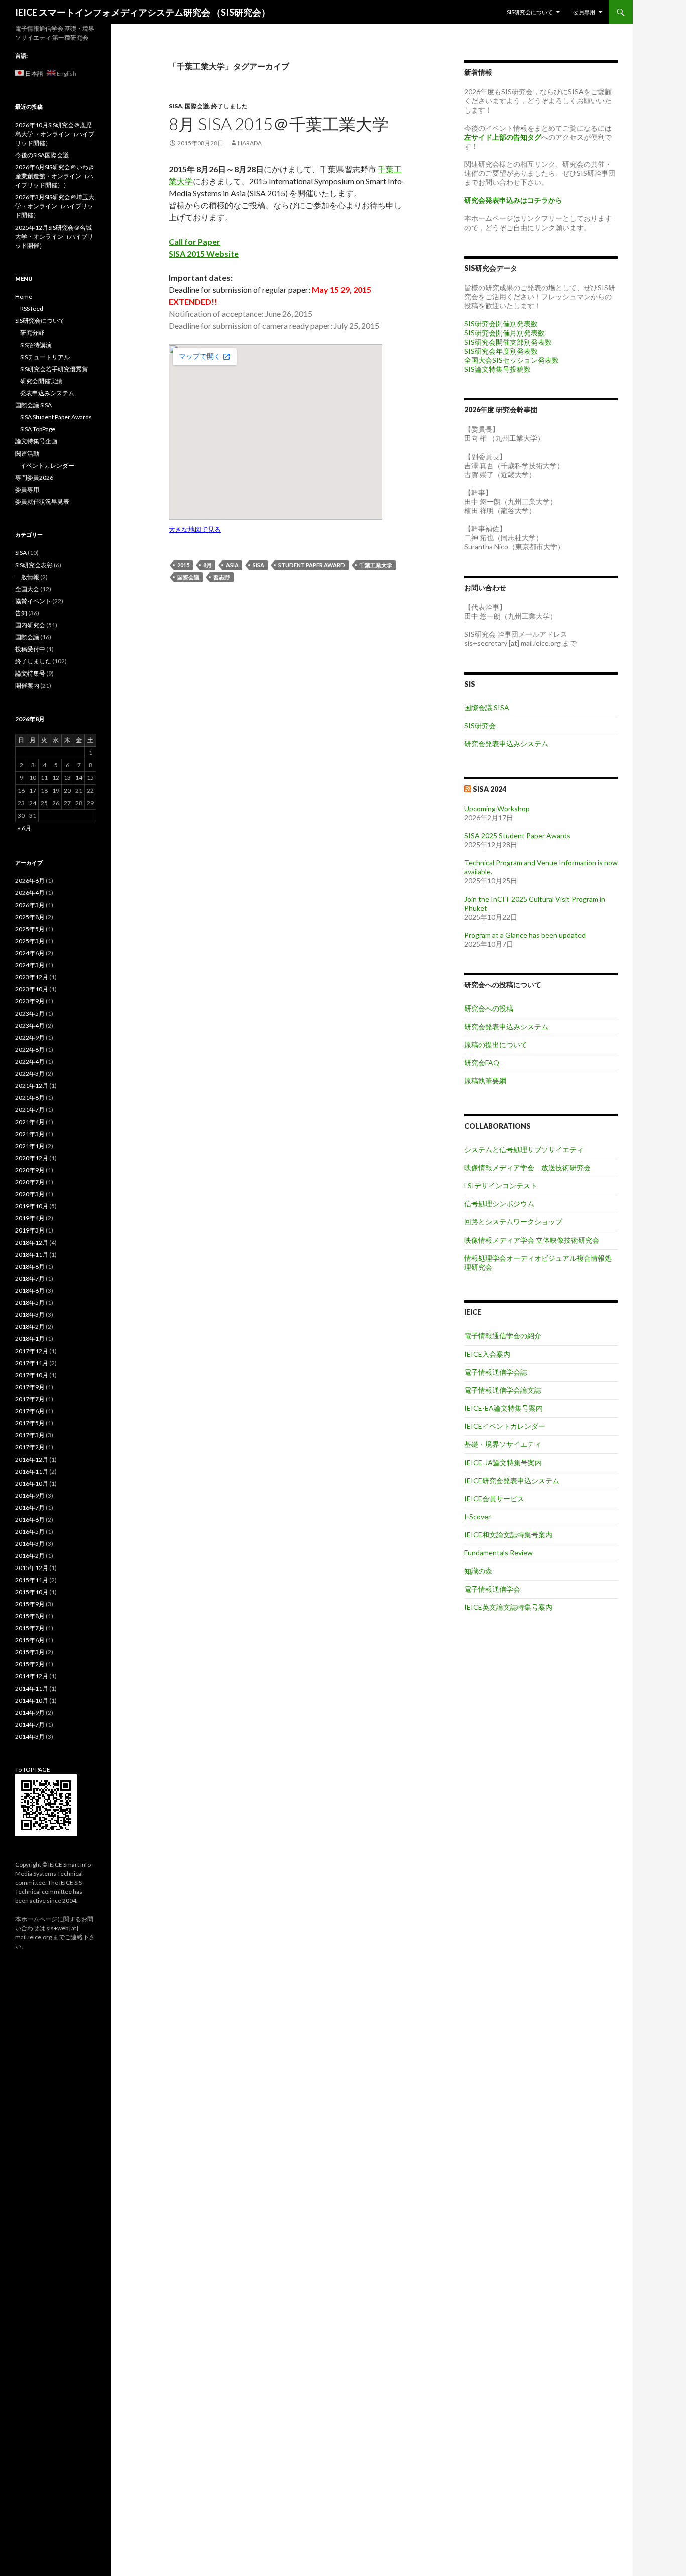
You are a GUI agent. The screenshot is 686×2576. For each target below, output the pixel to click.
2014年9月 (30, 1712)
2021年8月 (30, 1098)
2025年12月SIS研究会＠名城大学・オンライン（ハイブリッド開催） (54, 236)
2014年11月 (32, 1688)
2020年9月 (30, 1170)
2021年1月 (30, 1146)
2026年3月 (30, 905)
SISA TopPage (38, 429)
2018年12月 (32, 1242)
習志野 (222, 577)
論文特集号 (30, 673)
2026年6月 (30, 881)
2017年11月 (32, 1363)
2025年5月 (30, 929)
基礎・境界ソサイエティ (503, 1444)
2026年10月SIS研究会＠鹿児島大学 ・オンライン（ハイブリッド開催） (55, 134)
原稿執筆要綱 (485, 1081)
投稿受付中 (30, 649)
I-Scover (477, 1517)
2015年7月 (30, 1628)
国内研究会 (30, 625)
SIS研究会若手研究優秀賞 (54, 369)
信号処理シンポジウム (499, 1204)
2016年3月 (30, 1544)
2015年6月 (30, 1640)
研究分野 (32, 333)
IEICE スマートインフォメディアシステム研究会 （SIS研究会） (143, 12)
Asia (232, 565)
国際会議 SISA (487, 707)
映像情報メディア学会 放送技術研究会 (527, 1167)
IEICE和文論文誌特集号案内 (508, 1535)
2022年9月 (30, 1037)
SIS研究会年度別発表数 (501, 351)
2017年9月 (30, 1387)
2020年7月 (30, 1182)
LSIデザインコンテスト (501, 1186)
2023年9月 (30, 1001)
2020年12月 (32, 1158)
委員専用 (584, 12)
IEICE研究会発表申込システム (512, 1480)
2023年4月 (30, 1025)
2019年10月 (32, 1206)
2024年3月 (30, 965)
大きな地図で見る (195, 529)
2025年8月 (30, 917)
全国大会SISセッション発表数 (511, 360)
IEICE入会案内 (487, 1354)
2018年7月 (30, 1278)
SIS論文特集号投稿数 (497, 369)
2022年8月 (30, 1049)
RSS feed (32, 309)
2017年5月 (30, 1423)
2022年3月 (30, 1074)
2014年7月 (30, 1724)
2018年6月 (30, 1291)
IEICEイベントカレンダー (505, 1426)
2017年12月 (32, 1351)
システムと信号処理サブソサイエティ (524, 1149)
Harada (250, 143)
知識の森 (478, 1571)
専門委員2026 (34, 477)
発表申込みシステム (47, 393)
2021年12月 (32, 1086)
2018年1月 (30, 1339)
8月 (208, 565)
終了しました (230, 106)
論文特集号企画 (36, 441)
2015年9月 (30, 1604)
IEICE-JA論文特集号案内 (503, 1462)
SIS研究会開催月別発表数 (504, 333)
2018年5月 (30, 1303)
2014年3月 (30, 1737)
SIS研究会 (480, 725)
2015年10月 (32, 1592)
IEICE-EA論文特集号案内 (503, 1408)
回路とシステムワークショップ (513, 1222)
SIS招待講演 (36, 345)
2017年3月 (30, 1435)
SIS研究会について (530, 12)
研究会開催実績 (41, 381)
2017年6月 (30, 1411)
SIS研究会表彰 (34, 565)
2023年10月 (32, 989)
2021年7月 (30, 1110)
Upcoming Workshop (497, 808)
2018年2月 (30, 1327)
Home (24, 297)
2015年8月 (30, 1616)
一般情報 (27, 577)
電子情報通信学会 (492, 1589)
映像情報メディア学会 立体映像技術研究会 (532, 1240)
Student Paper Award (312, 565)
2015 (183, 565)
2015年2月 (30, 1664)
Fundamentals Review (498, 1553)
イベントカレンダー (47, 465)
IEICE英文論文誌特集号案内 (508, 1607)
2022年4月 (30, 1061)
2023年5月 (30, 1013)
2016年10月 (32, 1483)
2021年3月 (30, 1134)
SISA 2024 (489, 789)
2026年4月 (30, 893)
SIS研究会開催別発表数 (501, 324)
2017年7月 (30, 1399)
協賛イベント (33, 601)
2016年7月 (30, 1507)
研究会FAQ (482, 1062)
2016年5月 (30, 1532)
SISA (176, 106)
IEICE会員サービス (494, 1498)
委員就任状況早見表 (42, 501)
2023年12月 (32, 977)
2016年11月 (32, 1471)
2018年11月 (32, 1254)
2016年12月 (32, 1459)
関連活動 (27, 453)
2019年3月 (30, 1230)
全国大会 (27, 589)
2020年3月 (30, 1194)
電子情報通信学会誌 (496, 1372)
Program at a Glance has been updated (525, 935)
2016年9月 (30, 1495)
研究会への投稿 (489, 1008)
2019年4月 (30, 1218)
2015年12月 (32, 1568)
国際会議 (197, 106)
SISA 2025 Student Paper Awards (517, 835)
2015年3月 (30, 1652)
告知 (21, 613)
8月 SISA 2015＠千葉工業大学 (279, 124)
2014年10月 (32, 1700)
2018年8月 (30, 1266)
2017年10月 (32, 1375)
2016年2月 (30, 1556)
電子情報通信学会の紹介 (503, 1336)
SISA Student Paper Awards (56, 417)
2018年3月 (30, 1315)
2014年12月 (32, 1676)
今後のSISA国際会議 (42, 155)
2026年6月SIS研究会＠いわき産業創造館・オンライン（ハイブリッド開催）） (55, 176)
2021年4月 (30, 1122)
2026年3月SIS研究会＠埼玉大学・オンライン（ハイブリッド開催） (55, 206)
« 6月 (24, 828)
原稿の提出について (496, 1044)
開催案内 (27, 685)
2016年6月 (30, 1520)
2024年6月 (30, 953)
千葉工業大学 (376, 565)
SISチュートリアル (45, 357)
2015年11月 (32, 1580)
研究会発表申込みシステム (506, 744)
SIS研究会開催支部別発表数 (508, 342)
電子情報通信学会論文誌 (503, 1390)
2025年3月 (30, 941)
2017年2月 (30, 1447)
